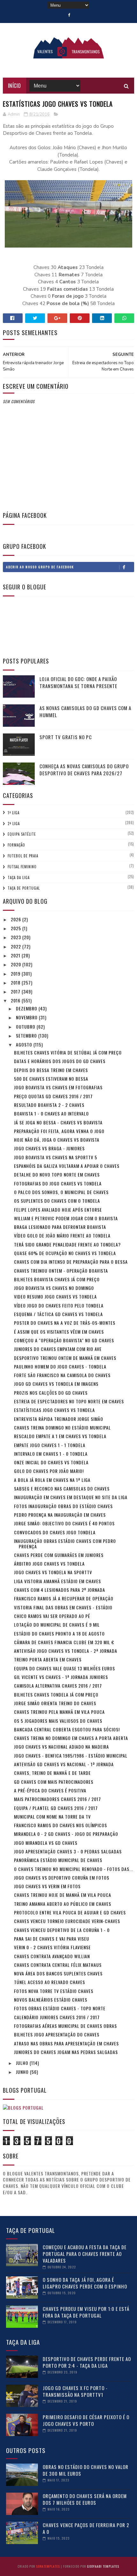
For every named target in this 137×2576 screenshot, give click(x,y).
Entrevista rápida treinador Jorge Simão (59, 1419)
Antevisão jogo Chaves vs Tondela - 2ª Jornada (66, 1651)
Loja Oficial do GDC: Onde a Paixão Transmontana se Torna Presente (78, 682)
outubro (26, 1027)
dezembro (27, 1008)
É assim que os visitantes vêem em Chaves (59, 1332)
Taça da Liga (19, 878)
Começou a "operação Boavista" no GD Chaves (64, 1340)
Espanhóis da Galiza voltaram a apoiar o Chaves (67, 1166)
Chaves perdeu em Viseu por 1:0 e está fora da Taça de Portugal (86, 2312)
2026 (17, 919)
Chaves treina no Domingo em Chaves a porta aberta (71, 1738)
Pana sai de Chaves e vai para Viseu (52, 1939)
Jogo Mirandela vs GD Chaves (46, 1843)
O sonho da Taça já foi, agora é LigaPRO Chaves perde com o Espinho (85, 2283)
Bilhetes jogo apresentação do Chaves (57, 2034)
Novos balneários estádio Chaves (51, 2000)
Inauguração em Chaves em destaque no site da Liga (71, 1497)
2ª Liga (14, 824)
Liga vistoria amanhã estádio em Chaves (58, 1581)
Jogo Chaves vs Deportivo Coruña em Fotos (62, 1878)
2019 (16, 974)
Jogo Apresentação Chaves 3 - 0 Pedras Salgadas (68, 1851)
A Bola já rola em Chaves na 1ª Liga (52, 1480)
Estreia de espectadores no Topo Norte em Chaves (69, 1401)
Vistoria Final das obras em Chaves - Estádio (63, 1607)
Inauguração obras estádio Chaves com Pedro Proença (65, 1544)
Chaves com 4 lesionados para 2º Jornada (60, 1590)
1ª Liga (14, 813)
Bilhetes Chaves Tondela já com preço (56, 1694)
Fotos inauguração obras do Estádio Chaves (63, 1506)
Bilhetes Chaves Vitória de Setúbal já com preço (68, 1052)
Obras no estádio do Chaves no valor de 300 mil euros (86, 2470)
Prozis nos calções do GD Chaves (51, 1393)
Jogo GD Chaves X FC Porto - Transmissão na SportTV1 (75, 2391)
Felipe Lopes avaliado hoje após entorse (58, 1210)
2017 (16, 991)
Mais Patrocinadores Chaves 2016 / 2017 (58, 1799)
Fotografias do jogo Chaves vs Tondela (58, 1183)
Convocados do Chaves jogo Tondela (55, 1532)
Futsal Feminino (22, 867)
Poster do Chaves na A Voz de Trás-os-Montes (65, 1323)
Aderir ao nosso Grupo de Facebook (40, 567)
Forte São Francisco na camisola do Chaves (62, 1375)
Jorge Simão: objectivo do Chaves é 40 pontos (64, 1523)
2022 (17, 946)
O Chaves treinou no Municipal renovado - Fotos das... (74, 1869)
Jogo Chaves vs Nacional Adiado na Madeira (61, 1747)
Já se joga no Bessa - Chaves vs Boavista (58, 1122)
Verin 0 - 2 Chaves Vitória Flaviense (52, 1947)
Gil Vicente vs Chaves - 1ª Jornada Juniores (61, 1677)
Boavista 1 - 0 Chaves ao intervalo (51, 1113)
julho (23, 2063)
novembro (27, 1017)
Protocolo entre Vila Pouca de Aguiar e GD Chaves (70, 1912)
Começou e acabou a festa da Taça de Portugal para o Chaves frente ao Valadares (85, 2254)
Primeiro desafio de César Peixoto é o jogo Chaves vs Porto (86, 2420)
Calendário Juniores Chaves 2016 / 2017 (57, 2017)
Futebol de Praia (23, 856)
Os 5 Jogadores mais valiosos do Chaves (58, 1721)
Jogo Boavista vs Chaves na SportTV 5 (56, 1157)
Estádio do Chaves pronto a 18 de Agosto (59, 1633)
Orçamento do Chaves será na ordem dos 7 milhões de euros (85, 2499)
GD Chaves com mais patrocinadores (54, 1782)
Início (14, 86)
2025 (17, 928)
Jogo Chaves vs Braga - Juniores (49, 1148)
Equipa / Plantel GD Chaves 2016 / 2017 (56, 1808)
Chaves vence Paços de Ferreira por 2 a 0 (86, 2528)
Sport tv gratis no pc (66, 737)
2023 (17, 937)
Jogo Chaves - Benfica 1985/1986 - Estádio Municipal (71, 1756)
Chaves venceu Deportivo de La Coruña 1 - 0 (62, 1930)
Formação (16, 845)
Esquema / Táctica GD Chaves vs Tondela (58, 1314)
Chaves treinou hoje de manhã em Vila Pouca (63, 1895)
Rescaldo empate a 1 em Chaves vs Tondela (60, 1436)
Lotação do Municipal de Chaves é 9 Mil (57, 1625)
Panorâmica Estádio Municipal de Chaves (58, 1860)
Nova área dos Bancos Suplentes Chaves (58, 1973)
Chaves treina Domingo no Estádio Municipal (62, 1427)
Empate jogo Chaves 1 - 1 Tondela (50, 1445)
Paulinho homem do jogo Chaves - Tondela (60, 1366)
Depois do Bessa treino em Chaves (51, 1070)
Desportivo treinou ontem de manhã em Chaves (65, 1358)
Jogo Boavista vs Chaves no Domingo (54, 1288)
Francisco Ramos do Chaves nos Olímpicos (61, 1825)
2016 (16, 1000)
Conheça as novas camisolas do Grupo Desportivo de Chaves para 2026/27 (84, 770)
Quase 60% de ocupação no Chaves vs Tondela (65, 1253)
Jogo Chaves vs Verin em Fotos (47, 1886)
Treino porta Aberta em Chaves (48, 1659)
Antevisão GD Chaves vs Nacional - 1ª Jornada (64, 1764)
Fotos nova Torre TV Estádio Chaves (54, 1991)
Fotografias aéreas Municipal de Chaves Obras (65, 2026)
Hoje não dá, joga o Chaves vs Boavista (57, 1140)
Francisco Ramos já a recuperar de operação (64, 1598)
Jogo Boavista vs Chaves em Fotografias (58, 1087)
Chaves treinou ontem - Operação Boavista (61, 1271)
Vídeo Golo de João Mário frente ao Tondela (62, 1235)
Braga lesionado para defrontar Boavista (60, 1227)
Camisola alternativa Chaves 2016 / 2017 (58, 1686)
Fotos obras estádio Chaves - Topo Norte (60, 2008)
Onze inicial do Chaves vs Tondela (51, 1462)
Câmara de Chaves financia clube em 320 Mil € (64, 1642)
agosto (25, 1044)
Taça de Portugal (24, 888)
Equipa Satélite (22, 834)
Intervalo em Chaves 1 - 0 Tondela (51, 1454)
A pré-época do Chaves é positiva (50, 1790)
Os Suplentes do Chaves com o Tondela (57, 1201)
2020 (17, 964)
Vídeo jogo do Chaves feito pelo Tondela (59, 1305)
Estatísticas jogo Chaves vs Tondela (54, 1410)
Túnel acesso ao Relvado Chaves (50, 1982)
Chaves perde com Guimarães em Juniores (59, 1555)
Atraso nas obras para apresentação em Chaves (66, 2043)
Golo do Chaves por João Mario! (49, 1471)
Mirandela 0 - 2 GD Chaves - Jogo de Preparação (66, 1834)
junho (23, 2072)
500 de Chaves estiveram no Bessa (51, 1079)
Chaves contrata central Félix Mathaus (58, 1965)
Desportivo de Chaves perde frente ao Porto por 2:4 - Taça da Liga (87, 2362)
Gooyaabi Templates (103, 2566)
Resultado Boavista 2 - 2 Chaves (49, 1105)
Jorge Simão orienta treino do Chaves (55, 1703)
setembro (27, 1035)
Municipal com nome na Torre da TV (52, 1817)
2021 (16, 955)
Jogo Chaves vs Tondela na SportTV (53, 1572)
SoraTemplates (48, 2566)
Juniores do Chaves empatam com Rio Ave (58, 1349)
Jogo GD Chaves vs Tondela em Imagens (56, 1384)
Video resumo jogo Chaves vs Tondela (55, 1296)
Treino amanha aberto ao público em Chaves (63, 1904)
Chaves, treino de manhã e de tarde (52, 1773)
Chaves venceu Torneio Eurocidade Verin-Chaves (67, 1921)
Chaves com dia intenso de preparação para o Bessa (71, 1262)
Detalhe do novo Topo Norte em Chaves (57, 1174)
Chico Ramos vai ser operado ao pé (52, 1616)
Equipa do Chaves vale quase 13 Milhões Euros (65, 1668)
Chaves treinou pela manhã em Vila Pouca (59, 1712)
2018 (16, 982)
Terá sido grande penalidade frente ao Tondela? (67, 1244)
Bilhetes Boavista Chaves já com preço (57, 1279)
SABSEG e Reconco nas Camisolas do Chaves (62, 1488)
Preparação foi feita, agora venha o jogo (59, 1131)
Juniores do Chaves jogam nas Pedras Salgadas (66, 2052)
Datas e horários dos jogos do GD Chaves (60, 1061)
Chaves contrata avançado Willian (52, 1956)
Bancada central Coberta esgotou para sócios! (67, 1729)
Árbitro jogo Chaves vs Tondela (49, 1564)
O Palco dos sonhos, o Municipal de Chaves (61, 1192)
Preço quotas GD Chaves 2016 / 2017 (53, 1096)
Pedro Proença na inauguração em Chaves (60, 1515)
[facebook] (69, 15)
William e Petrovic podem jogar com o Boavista (66, 1218)
